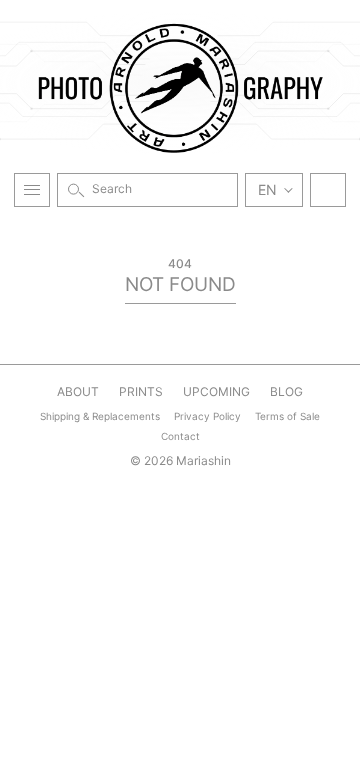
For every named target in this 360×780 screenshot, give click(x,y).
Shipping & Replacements (100, 416)
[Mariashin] (179, 87)
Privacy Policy (207, 416)
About (78, 391)
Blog (286, 391)
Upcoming (216, 391)
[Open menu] (32, 190)
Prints (141, 391)
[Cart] (328, 190)
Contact (180, 436)
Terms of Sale (287, 416)
